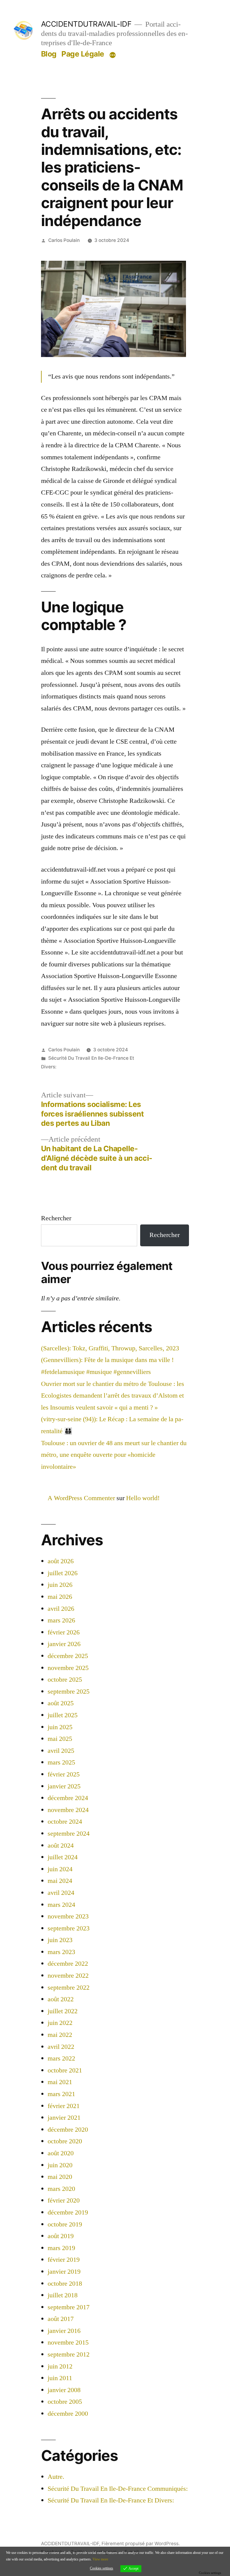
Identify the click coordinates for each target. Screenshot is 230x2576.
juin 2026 (60, 1585)
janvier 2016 (64, 2331)
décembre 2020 (68, 2130)
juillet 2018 (63, 2295)
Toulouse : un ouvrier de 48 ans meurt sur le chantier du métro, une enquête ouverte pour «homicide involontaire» (114, 1455)
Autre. (56, 2477)
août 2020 (61, 2153)
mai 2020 (60, 2177)
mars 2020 (61, 2189)
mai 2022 (60, 2035)
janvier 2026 (64, 1644)
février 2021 (64, 2106)
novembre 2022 (68, 1976)
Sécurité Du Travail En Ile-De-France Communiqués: (118, 2489)
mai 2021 (60, 2082)
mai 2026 (60, 1597)
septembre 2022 (69, 1988)
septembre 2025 (69, 1692)
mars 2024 (61, 1905)
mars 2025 (61, 1762)
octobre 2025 (65, 1680)
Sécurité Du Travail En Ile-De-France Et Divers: (111, 2500)
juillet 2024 (63, 1857)
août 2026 (61, 1561)
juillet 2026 (63, 1573)
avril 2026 (61, 1609)
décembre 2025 (68, 1656)
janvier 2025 (64, 1786)
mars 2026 (61, 1620)
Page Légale (83, 54)
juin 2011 (60, 2378)
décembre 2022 (68, 1964)
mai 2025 (60, 1739)
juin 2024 (60, 1869)
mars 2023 (61, 1952)
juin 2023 (60, 1940)
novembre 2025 (68, 1668)
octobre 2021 (65, 2070)
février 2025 (64, 1774)
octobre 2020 (65, 2141)
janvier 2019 (64, 2272)
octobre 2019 (65, 2224)
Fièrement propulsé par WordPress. (141, 2544)
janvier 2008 (64, 2390)
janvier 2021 (64, 2118)
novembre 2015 (68, 2342)
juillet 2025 (63, 1715)
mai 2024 (60, 1881)
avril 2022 (61, 2047)
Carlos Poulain (64, 240)
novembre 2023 (68, 1916)
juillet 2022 (63, 2011)
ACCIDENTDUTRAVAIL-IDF (86, 24)
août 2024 (61, 1846)
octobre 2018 (65, 2284)
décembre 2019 (68, 2212)
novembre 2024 (68, 1810)
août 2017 (61, 2319)
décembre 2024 (68, 1798)
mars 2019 (61, 2248)
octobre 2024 (65, 1822)
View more (100, 2559)
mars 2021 (61, 2094)
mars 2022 (61, 2058)
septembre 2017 (69, 2307)
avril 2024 (61, 1893)
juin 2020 (60, 2165)
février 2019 (64, 2260)
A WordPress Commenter (81, 1498)
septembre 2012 (69, 2354)
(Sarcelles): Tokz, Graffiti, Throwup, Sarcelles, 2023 (110, 1348)
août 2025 (61, 1703)
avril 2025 (61, 1751)
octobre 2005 (65, 2402)
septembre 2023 (69, 1928)
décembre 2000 (68, 2414)
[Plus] (113, 55)
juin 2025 (60, 1727)
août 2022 (61, 1999)
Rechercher (56, 1218)
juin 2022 (60, 2023)
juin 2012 (60, 2366)
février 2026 (64, 1632)
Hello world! (143, 1498)
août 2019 (61, 2236)
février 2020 (64, 2200)
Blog (49, 54)
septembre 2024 (69, 1834)
